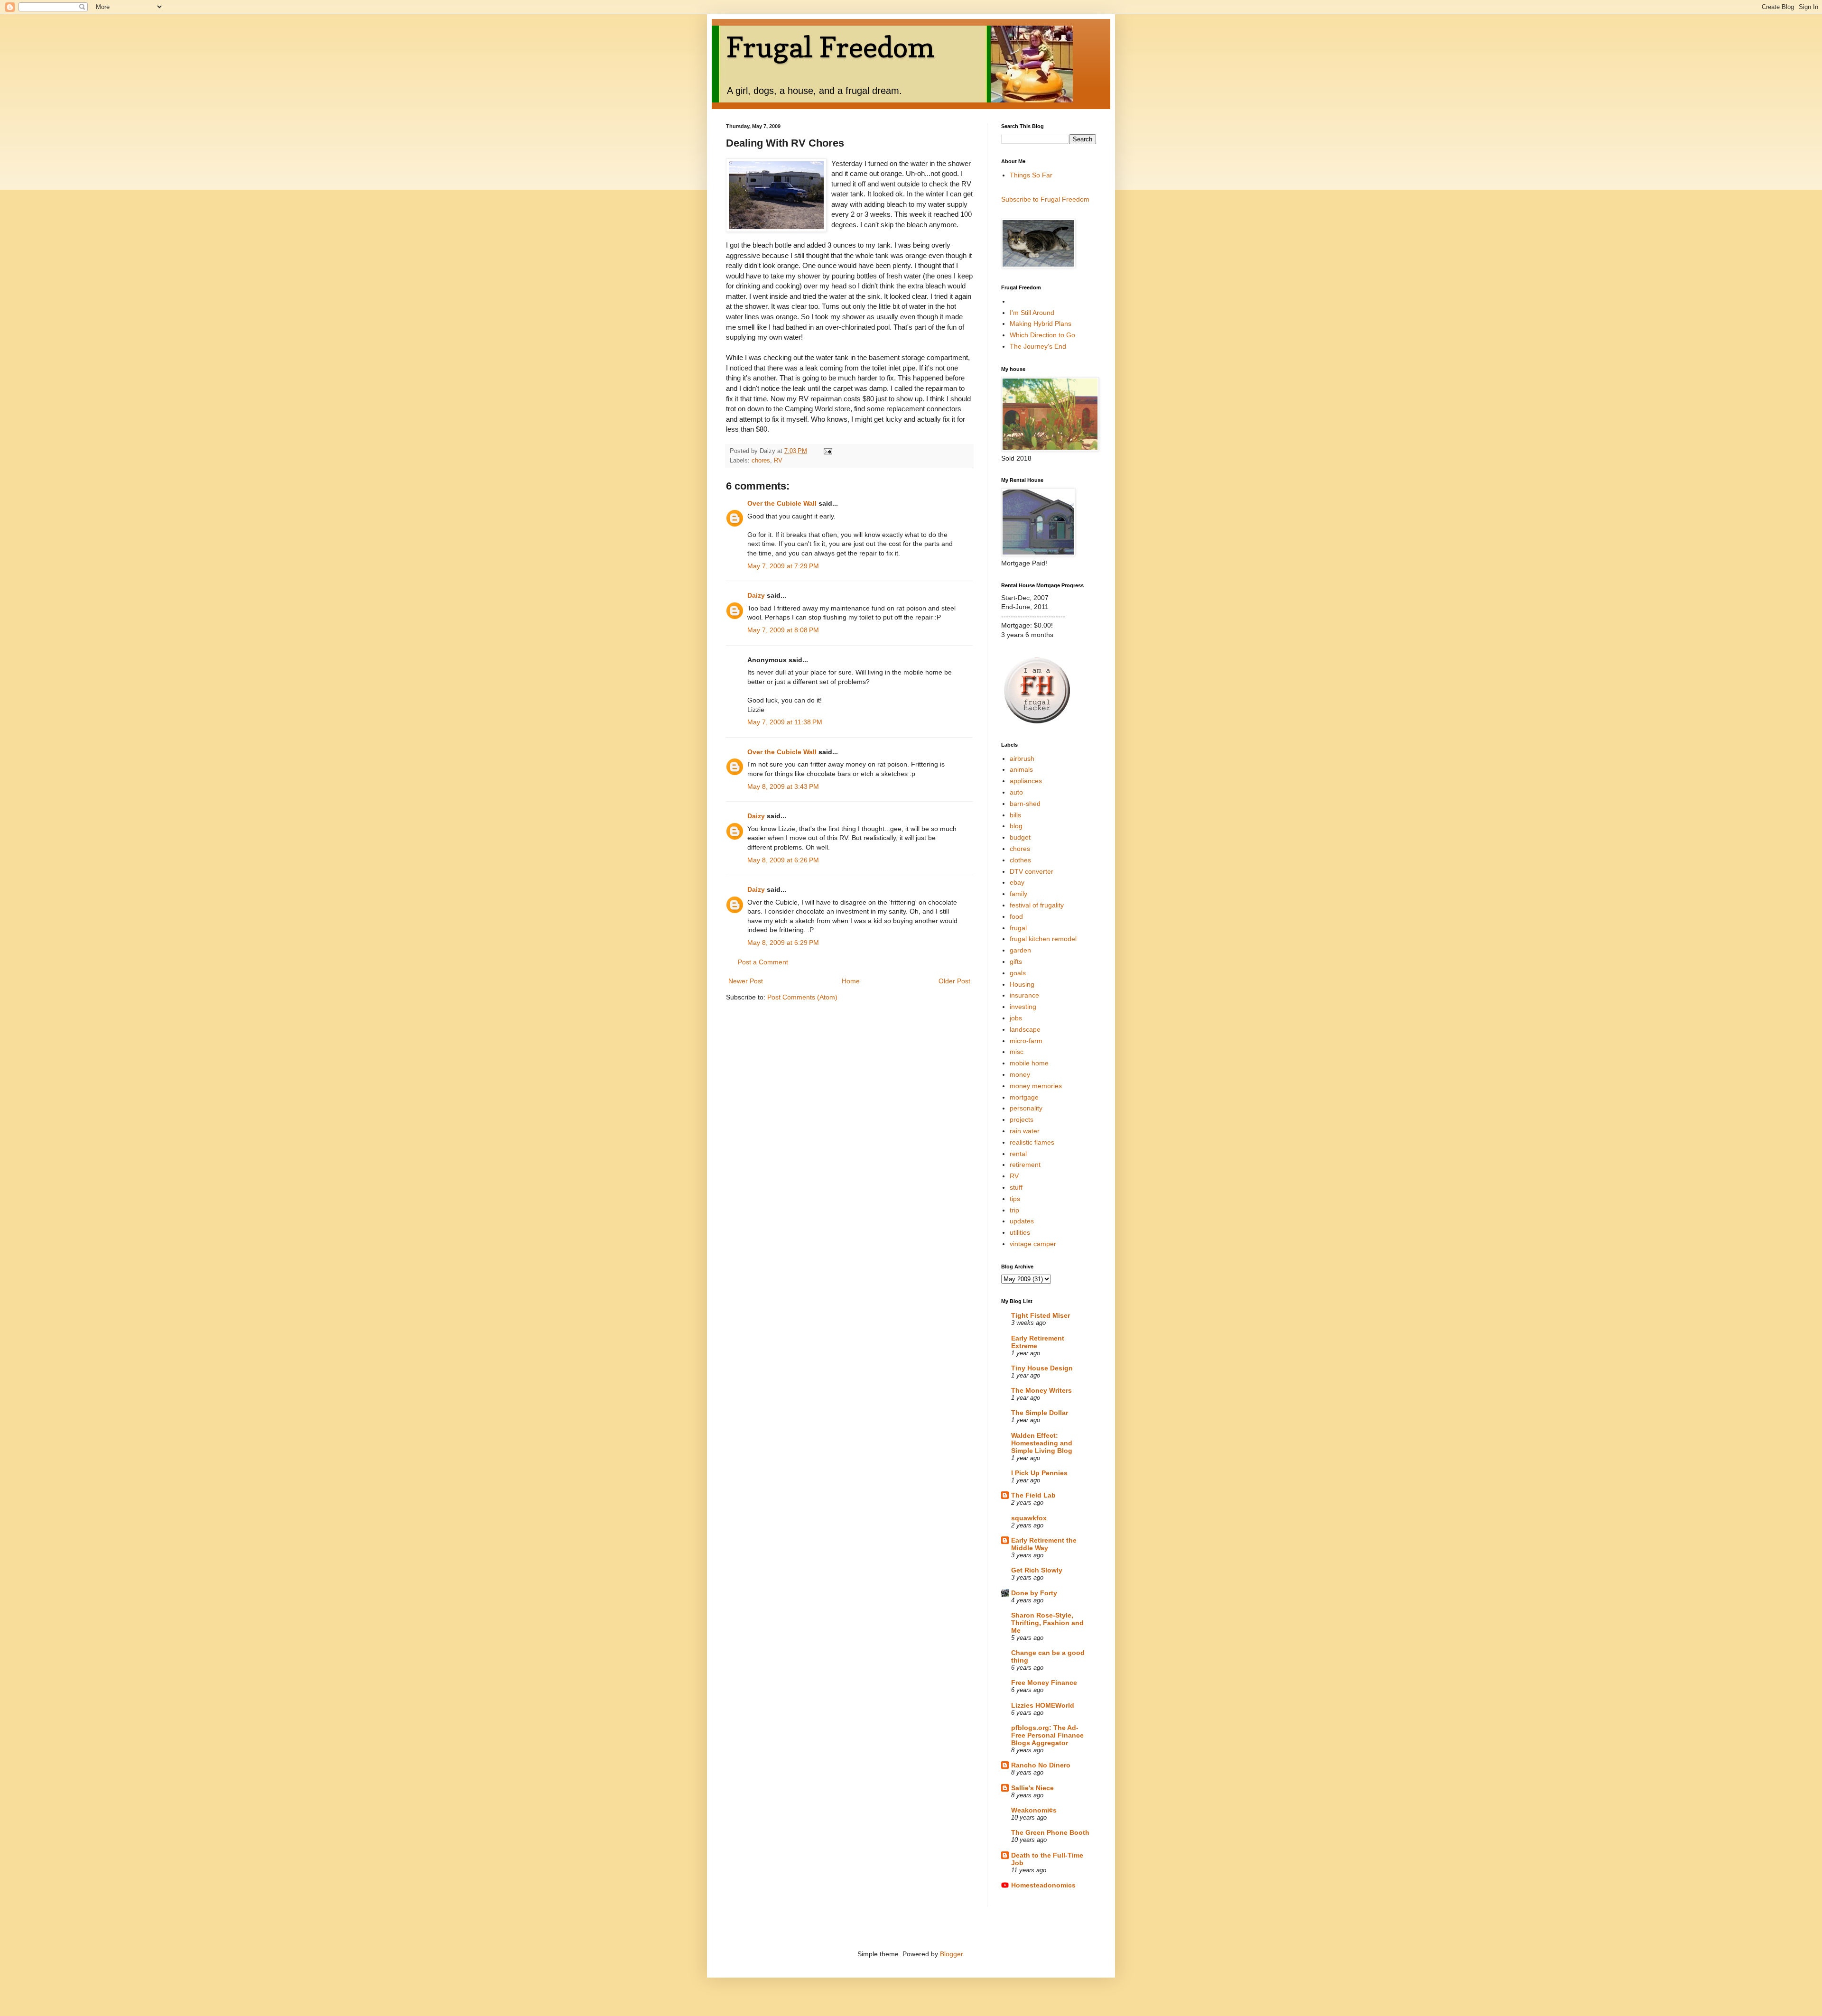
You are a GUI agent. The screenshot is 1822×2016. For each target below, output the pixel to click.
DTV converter (1032, 871)
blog (1016, 826)
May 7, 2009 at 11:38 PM (785, 722)
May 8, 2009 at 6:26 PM (783, 860)
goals (1018, 973)
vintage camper (1033, 1244)
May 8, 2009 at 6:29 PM (783, 943)
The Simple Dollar (1040, 1413)
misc (1017, 1052)
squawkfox (1029, 1518)
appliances (1026, 781)
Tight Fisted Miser (1041, 1315)
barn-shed (1025, 804)
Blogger (951, 1954)
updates (1022, 1221)
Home (851, 981)
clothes (1020, 860)
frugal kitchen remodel (1043, 939)
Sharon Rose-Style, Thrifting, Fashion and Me (1047, 1623)
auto (1016, 792)
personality (1026, 1108)
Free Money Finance (1044, 1683)
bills (1015, 815)
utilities (1020, 1232)
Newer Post (746, 981)
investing (1023, 1007)
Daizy (756, 595)
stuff (1016, 1187)
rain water (1025, 1131)
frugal (1018, 928)
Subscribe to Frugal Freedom (1045, 199)
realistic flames (1032, 1142)
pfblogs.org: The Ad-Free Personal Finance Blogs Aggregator (1047, 1735)
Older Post (954, 981)
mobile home (1029, 1063)
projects (1022, 1119)
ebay (1017, 882)
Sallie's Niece (1032, 1788)
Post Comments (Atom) (802, 997)
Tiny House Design (1042, 1368)
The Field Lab (1033, 1495)
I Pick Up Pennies (1039, 1473)
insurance (1024, 995)
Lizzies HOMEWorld (1043, 1705)
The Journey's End (1038, 346)
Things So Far (1031, 175)
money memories (1036, 1086)
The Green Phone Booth (1050, 1832)
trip (1014, 1210)
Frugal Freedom (830, 47)
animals (1021, 769)
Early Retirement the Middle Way (1044, 1544)
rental (1018, 1154)
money (1020, 1074)
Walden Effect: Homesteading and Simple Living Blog (1042, 1443)
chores (761, 461)
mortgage (1024, 1097)
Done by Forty (1034, 1593)
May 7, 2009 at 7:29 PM (783, 566)
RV (778, 461)
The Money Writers (1041, 1390)
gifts (1016, 962)
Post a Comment (763, 962)
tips (1015, 1199)
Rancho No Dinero (1041, 1765)
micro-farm (1026, 1041)
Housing (1022, 984)
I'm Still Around (1032, 313)
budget (1020, 837)
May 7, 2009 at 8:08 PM (783, 630)
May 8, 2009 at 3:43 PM (783, 786)
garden (1020, 950)
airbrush (1022, 758)
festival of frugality (1037, 905)
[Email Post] (827, 451)
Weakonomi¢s (1034, 1810)
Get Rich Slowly (1037, 1570)
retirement (1025, 1165)
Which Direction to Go (1042, 335)
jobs (1016, 1018)
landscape (1025, 1029)
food (1016, 916)
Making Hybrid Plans (1041, 324)
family (1018, 894)
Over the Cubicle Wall (782, 503)
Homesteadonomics (1043, 1885)
